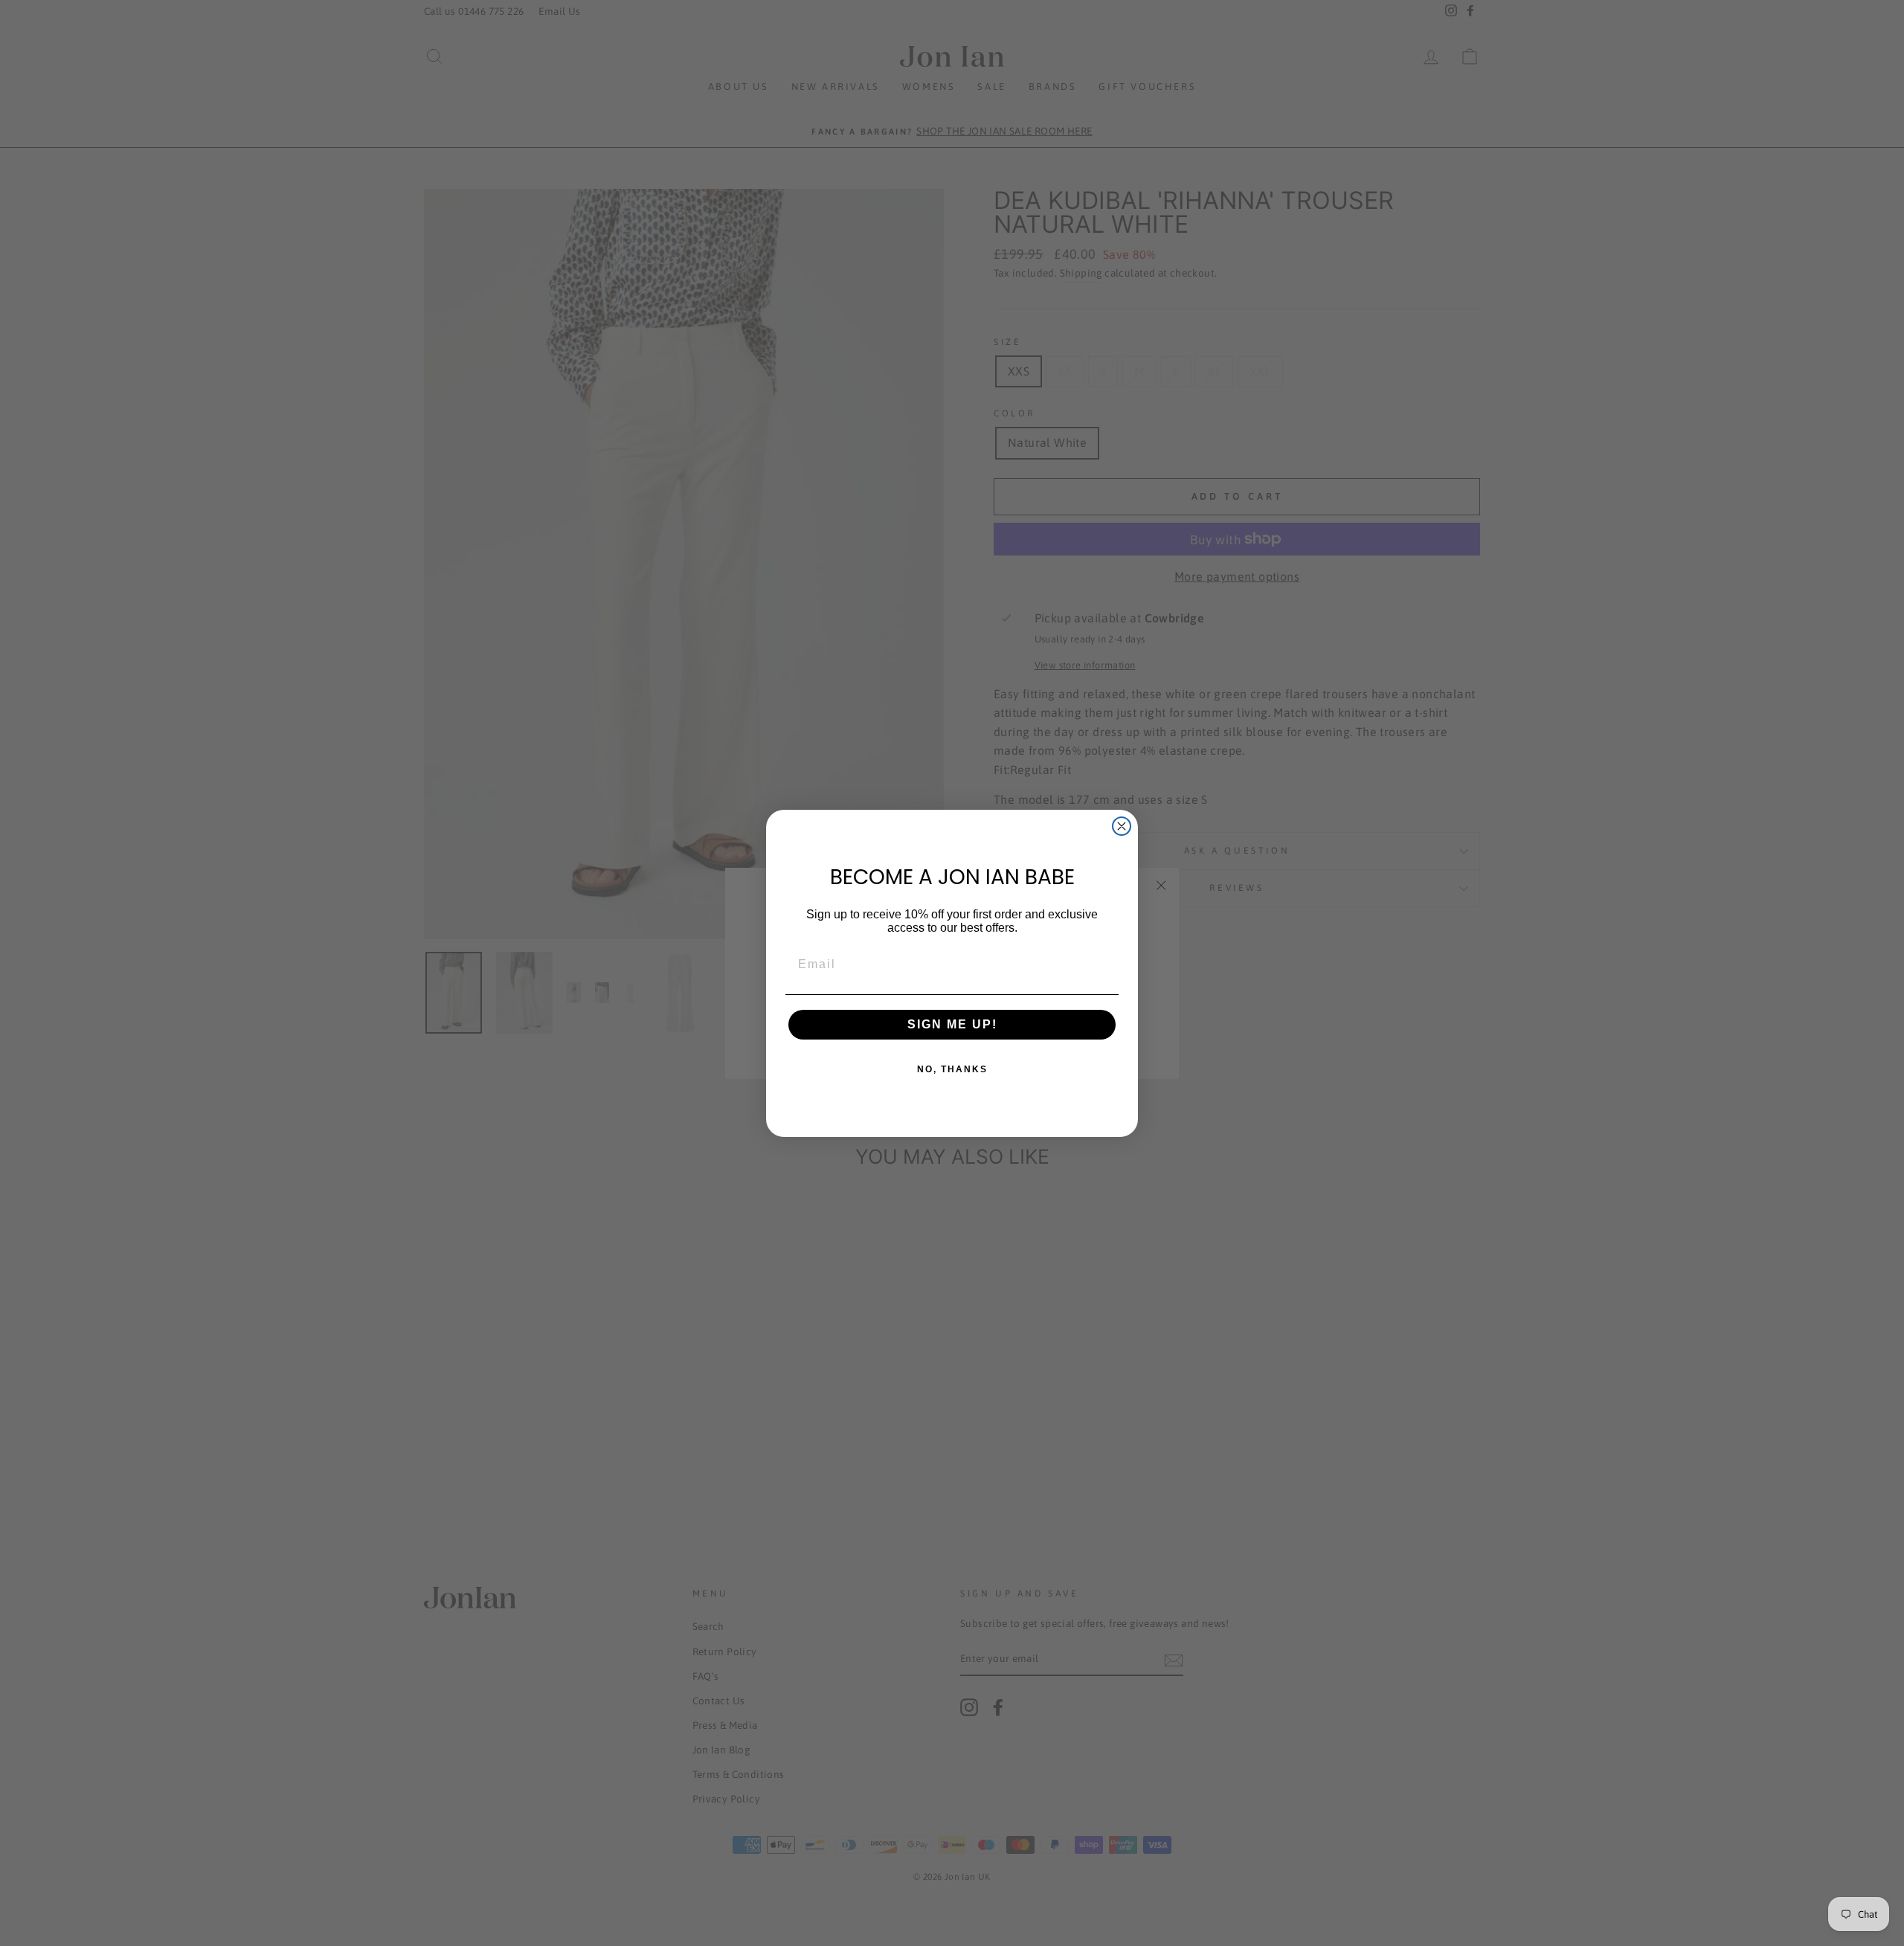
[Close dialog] (1122, 826)
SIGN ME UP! (952, 1024)
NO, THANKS (952, 1069)
